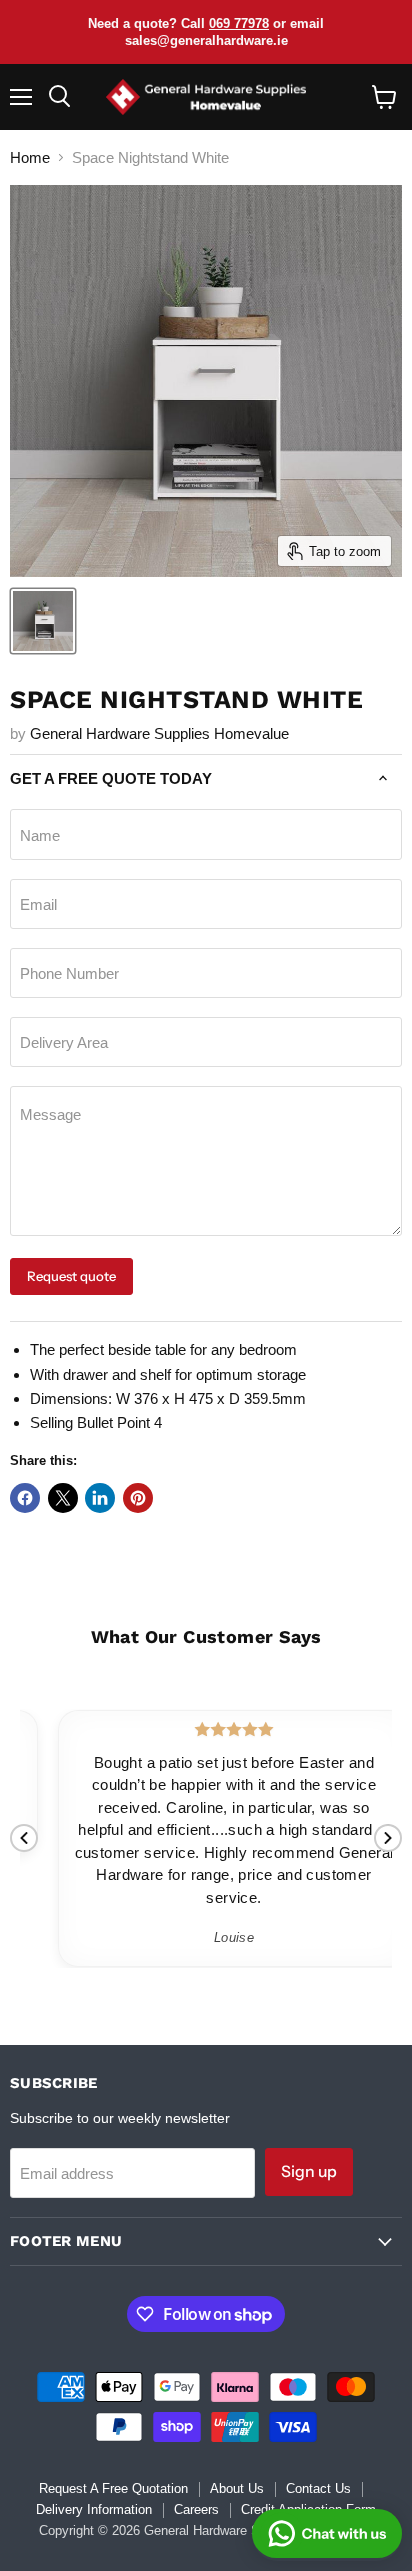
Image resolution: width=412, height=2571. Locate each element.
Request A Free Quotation (113, 2488)
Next (388, 1838)
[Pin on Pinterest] (138, 1498)
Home (30, 157)
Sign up (309, 2171)
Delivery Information (94, 2509)
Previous (24, 1838)
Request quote (71, 1276)
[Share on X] (63, 1498)
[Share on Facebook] (25, 1498)
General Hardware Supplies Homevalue (159, 733)
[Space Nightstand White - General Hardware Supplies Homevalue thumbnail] (43, 621)
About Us (237, 2488)
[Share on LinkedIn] (100, 1498)
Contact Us (318, 2488)
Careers (196, 2509)
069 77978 (239, 23)
